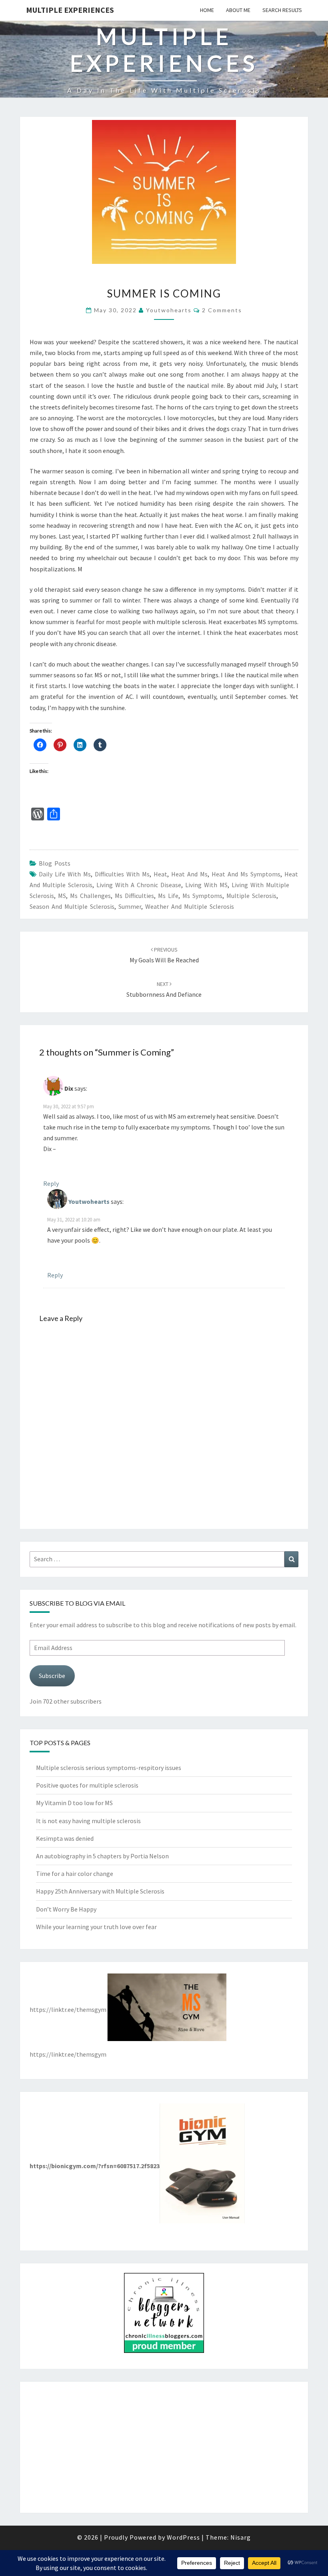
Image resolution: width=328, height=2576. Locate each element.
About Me (238, 10)
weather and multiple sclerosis (190, 906)
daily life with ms (65, 874)
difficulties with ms (122, 874)
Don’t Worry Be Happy (66, 1909)
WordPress (183, 2537)
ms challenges (90, 896)
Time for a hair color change (75, 1874)
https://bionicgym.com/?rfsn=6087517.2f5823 (95, 2166)
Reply (51, 1183)
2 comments (222, 310)
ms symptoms (202, 896)
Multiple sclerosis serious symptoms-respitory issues (109, 1768)
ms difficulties (134, 896)
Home (207, 10)
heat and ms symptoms (246, 874)
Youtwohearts (169, 310)
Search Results (282, 10)
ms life (168, 896)
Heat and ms (189, 874)
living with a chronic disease (139, 885)
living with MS (206, 885)
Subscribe (52, 1676)
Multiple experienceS (70, 10)
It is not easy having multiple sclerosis (88, 1821)
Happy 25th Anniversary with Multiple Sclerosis (100, 1891)
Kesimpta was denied (65, 1838)
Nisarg (241, 2537)
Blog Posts (55, 863)
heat (160, 874)
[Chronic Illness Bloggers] (164, 2315)
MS (62, 896)
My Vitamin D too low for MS (74, 1803)
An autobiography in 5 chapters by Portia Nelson (102, 1856)
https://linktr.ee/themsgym (68, 2009)
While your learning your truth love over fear (96, 1927)
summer (130, 906)
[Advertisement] (164, 2447)
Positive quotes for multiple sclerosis (87, 1785)
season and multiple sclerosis (72, 906)
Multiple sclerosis (251, 896)
